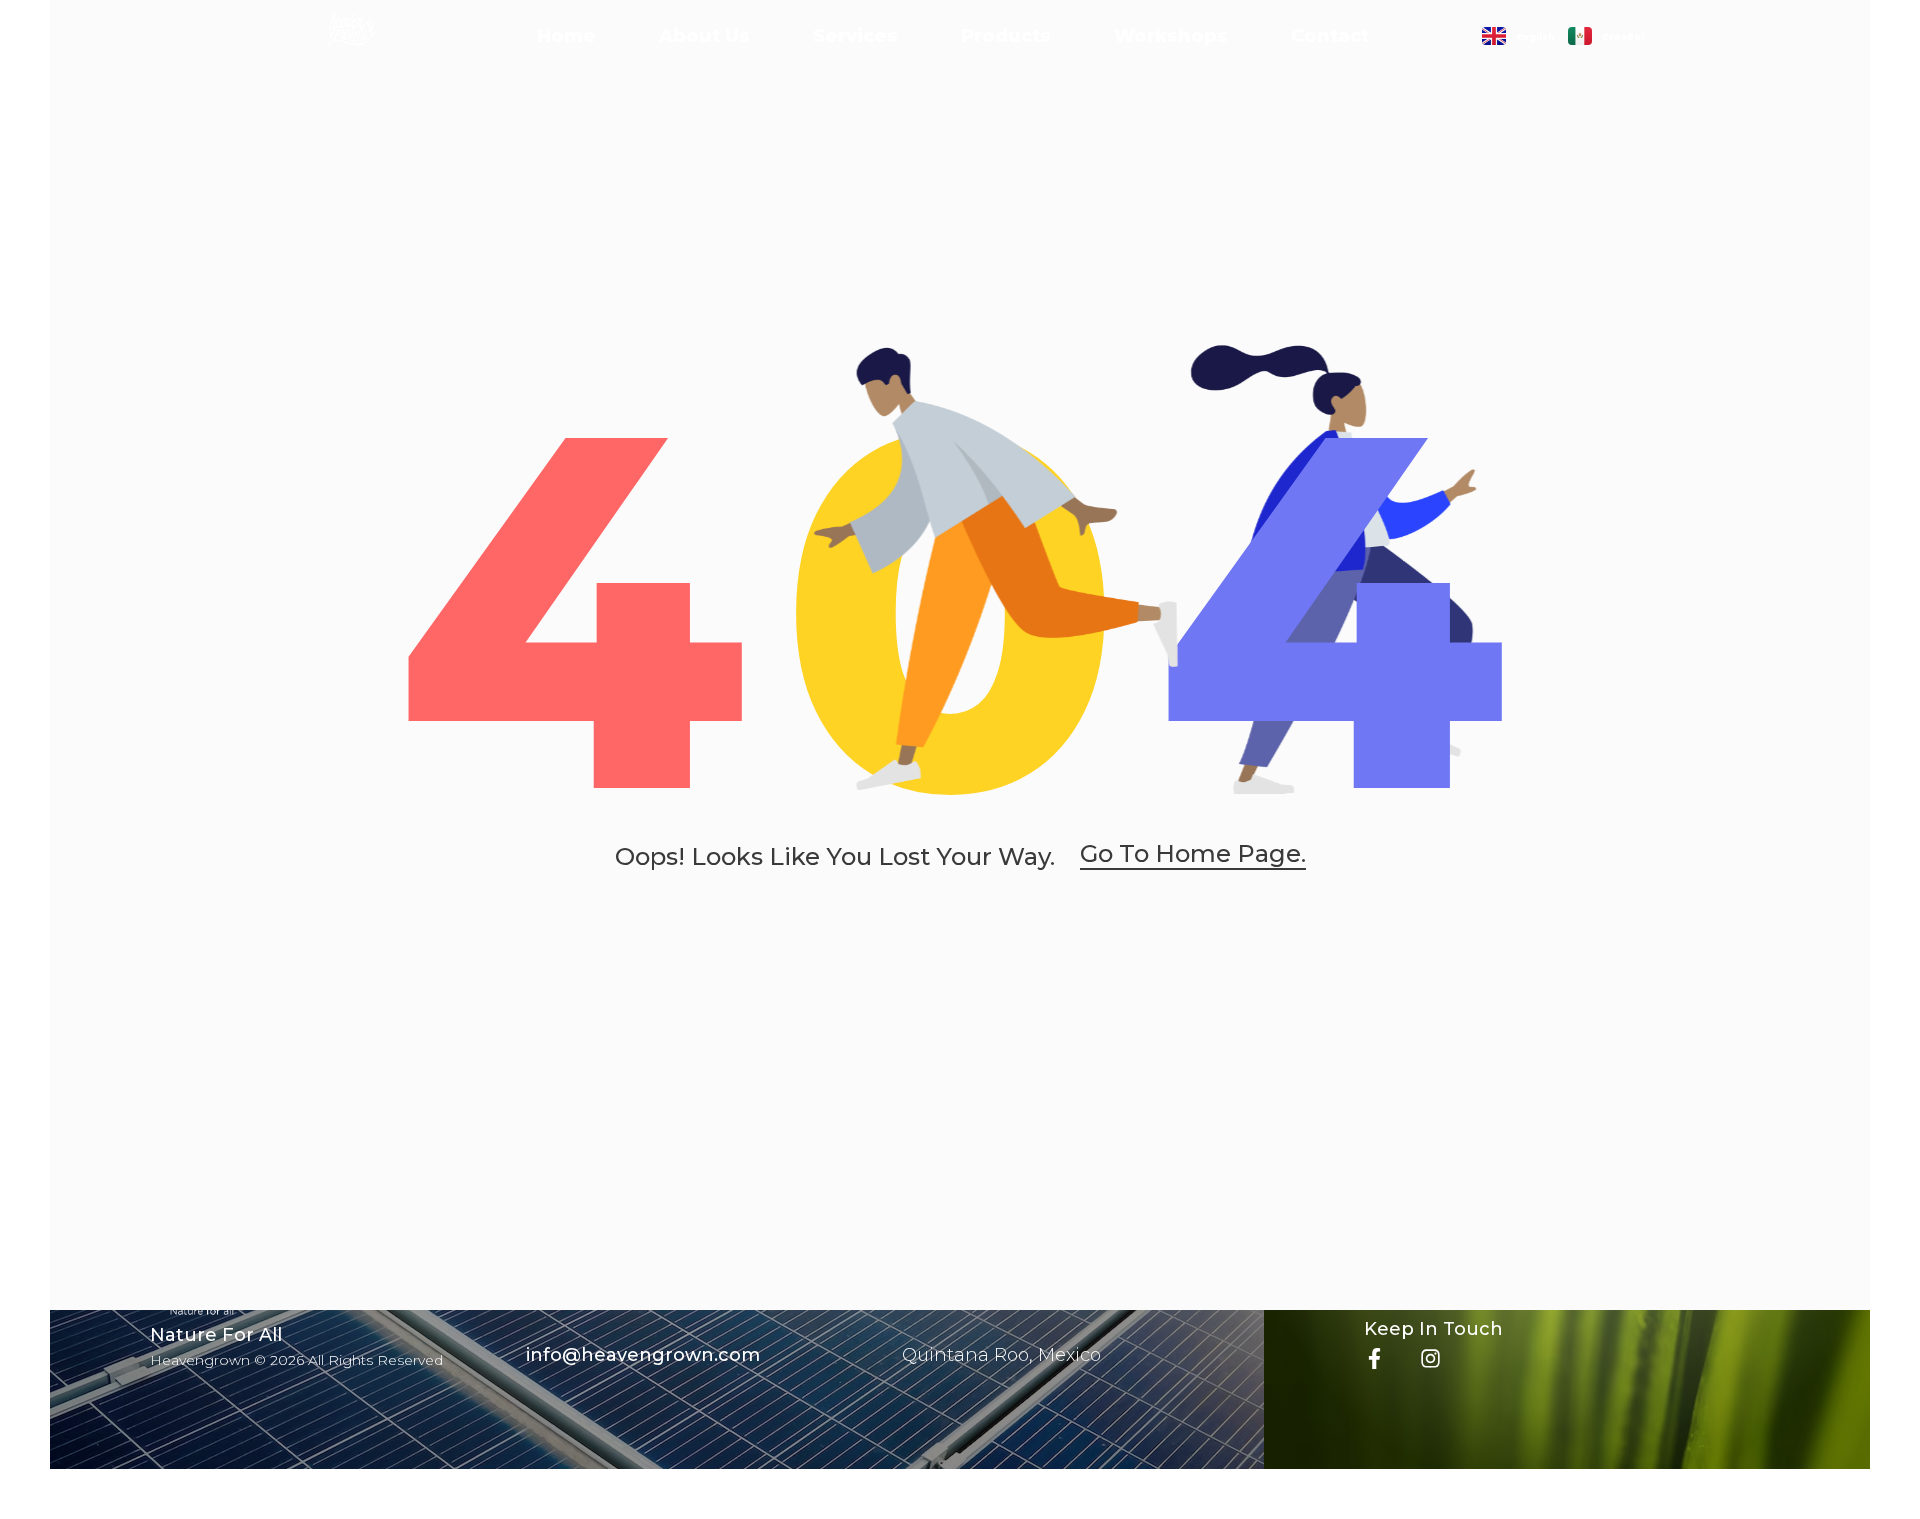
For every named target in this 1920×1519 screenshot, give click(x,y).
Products (1006, 36)
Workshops (1171, 36)
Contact (1330, 36)
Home (566, 36)
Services (855, 36)
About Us (704, 36)
